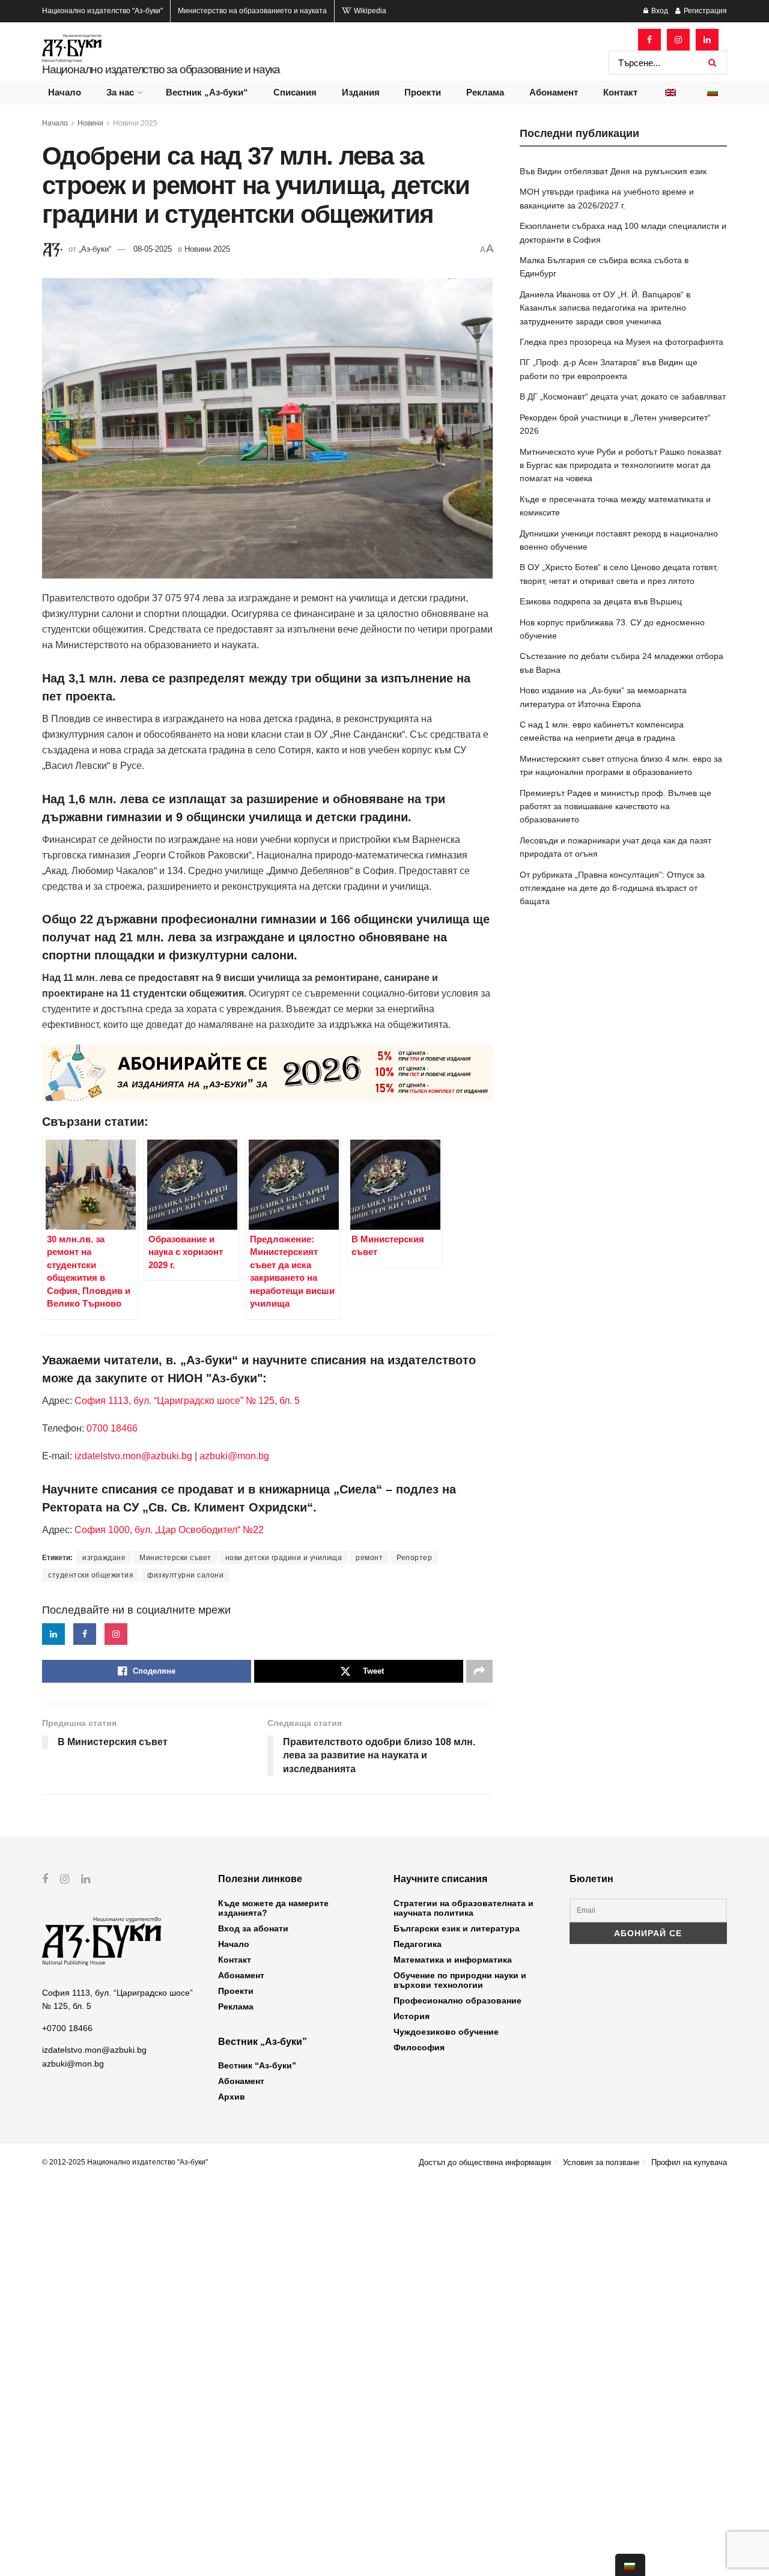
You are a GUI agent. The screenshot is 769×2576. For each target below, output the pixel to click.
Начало (65, 92)
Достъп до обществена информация (485, 2162)
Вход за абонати (253, 1928)
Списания (295, 92)
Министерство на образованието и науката (252, 11)
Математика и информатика (453, 1960)
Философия (419, 2047)
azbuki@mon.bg (234, 1456)
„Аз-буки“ (95, 249)
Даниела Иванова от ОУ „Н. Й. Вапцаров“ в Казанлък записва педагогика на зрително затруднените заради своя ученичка (605, 308)
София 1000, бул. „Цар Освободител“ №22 (169, 1530)
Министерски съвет (175, 1558)
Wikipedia (369, 11)
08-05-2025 (153, 249)
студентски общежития (91, 1575)
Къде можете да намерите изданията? (273, 1908)
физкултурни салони (185, 1575)
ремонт (369, 1558)
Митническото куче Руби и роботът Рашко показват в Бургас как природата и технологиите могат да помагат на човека (621, 465)
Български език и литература (457, 1928)
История (412, 2016)
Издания (361, 92)
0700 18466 (112, 1428)
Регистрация (704, 11)
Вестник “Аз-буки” (257, 2065)
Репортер (414, 1558)
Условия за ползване (601, 2162)
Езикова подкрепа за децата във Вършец (601, 601)
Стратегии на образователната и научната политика (464, 1908)
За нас (120, 92)
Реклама (485, 92)
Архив (232, 2097)
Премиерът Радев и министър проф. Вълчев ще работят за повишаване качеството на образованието (616, 807)
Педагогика (418, 1944)
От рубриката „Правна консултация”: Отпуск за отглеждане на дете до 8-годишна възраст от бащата (612, 888)
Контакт (620, 92)
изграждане (104, 1558)
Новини (90, 123)
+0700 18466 (67, 2028)
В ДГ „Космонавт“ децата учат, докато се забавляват (623, 396)
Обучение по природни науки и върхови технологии (460, 1980)
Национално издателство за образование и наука (161, 69)
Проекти (423, 92)
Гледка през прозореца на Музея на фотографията (622, 342)
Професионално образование (457, 2000)
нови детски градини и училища (284, 1558)
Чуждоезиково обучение (446, 2032)
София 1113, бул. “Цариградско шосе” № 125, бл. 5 (186, 1401)
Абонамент (554, 92)
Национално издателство (102, 11)
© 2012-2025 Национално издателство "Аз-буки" (125, 2162)
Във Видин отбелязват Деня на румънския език (613, 171)
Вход (659, 11)
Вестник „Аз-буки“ (207, 92)
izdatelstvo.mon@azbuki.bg (133, 1456)
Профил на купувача (689, 2162)
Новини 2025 (135, 123)
